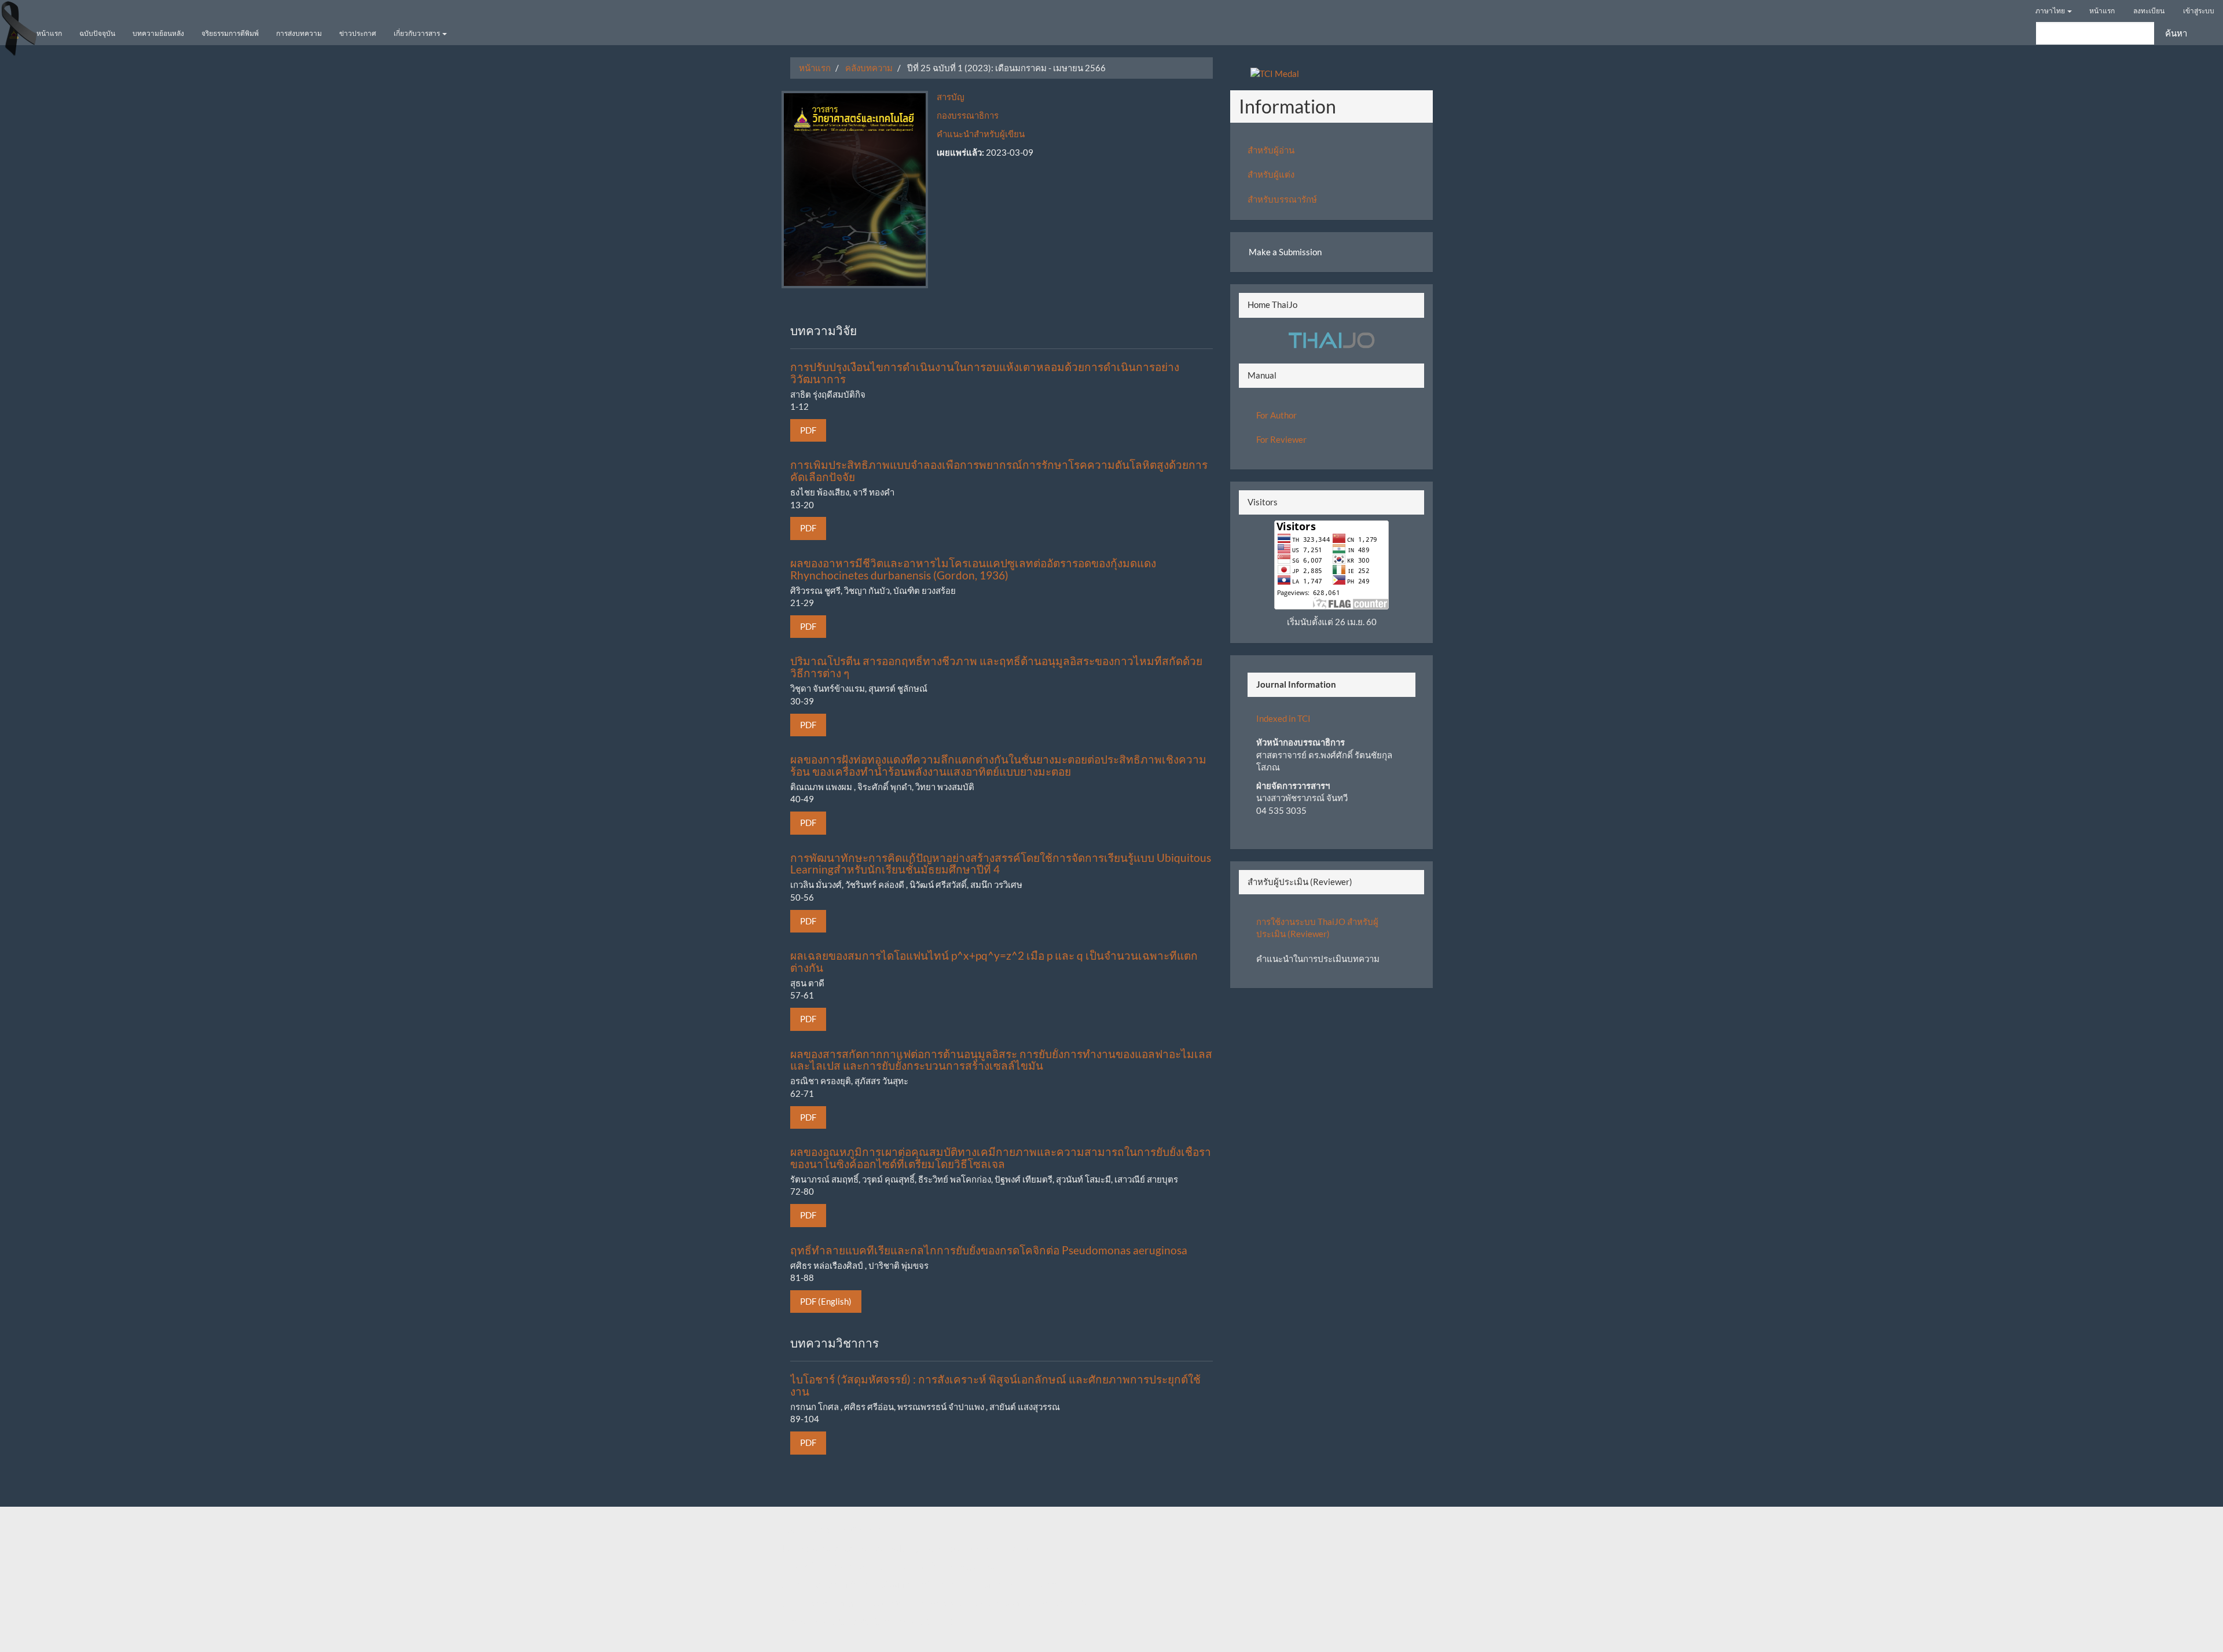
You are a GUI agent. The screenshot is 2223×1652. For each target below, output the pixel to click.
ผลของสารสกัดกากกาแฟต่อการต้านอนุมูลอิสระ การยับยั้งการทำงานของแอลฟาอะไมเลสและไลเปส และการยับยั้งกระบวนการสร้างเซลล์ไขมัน (1001, 1060)
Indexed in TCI (1283, 718)
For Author (1276, 415)
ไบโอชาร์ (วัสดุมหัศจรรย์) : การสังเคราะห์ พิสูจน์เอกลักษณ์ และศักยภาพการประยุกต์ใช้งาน (995, 1385)
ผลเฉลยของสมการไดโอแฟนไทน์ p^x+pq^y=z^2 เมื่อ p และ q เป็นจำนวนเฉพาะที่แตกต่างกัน (994, 961)
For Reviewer (1281, 439)
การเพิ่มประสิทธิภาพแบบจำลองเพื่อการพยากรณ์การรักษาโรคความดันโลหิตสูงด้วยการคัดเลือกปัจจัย (999, 471)
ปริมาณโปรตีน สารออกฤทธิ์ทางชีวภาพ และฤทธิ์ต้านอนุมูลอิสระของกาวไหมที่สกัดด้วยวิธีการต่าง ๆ (996, 667)
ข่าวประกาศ (358, 33)
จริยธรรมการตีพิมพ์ (230, 33)
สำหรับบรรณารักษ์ (1282, 199)
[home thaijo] (1331, 339)
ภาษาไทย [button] (2051, 11)
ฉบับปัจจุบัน (97, 33)
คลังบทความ (869, 68)
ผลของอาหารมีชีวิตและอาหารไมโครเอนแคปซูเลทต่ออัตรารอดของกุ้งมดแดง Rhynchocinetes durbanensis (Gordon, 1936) (973, 569)
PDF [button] (808, 430)
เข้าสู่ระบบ (2199, 11)
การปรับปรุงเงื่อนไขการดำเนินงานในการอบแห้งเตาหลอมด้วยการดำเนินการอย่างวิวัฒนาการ (985, 373)
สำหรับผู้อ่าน (1271, 150)
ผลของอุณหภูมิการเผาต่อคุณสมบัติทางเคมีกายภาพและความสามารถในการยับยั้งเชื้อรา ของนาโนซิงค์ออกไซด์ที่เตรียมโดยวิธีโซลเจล (1001, 1158)
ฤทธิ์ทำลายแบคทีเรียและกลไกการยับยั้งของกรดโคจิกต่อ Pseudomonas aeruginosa (989, 1250)
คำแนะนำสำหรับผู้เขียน (981, 134)
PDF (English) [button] (826, 1301)
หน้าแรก (2102, 11)
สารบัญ (951, 97)
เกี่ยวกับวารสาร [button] (417, 33)
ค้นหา (2176, 33)
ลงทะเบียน (2149, 11)
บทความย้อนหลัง (158, 33)
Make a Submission (1285, 252)
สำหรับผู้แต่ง (1271, 174)
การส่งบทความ (299, 33)
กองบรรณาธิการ (968, 115)
